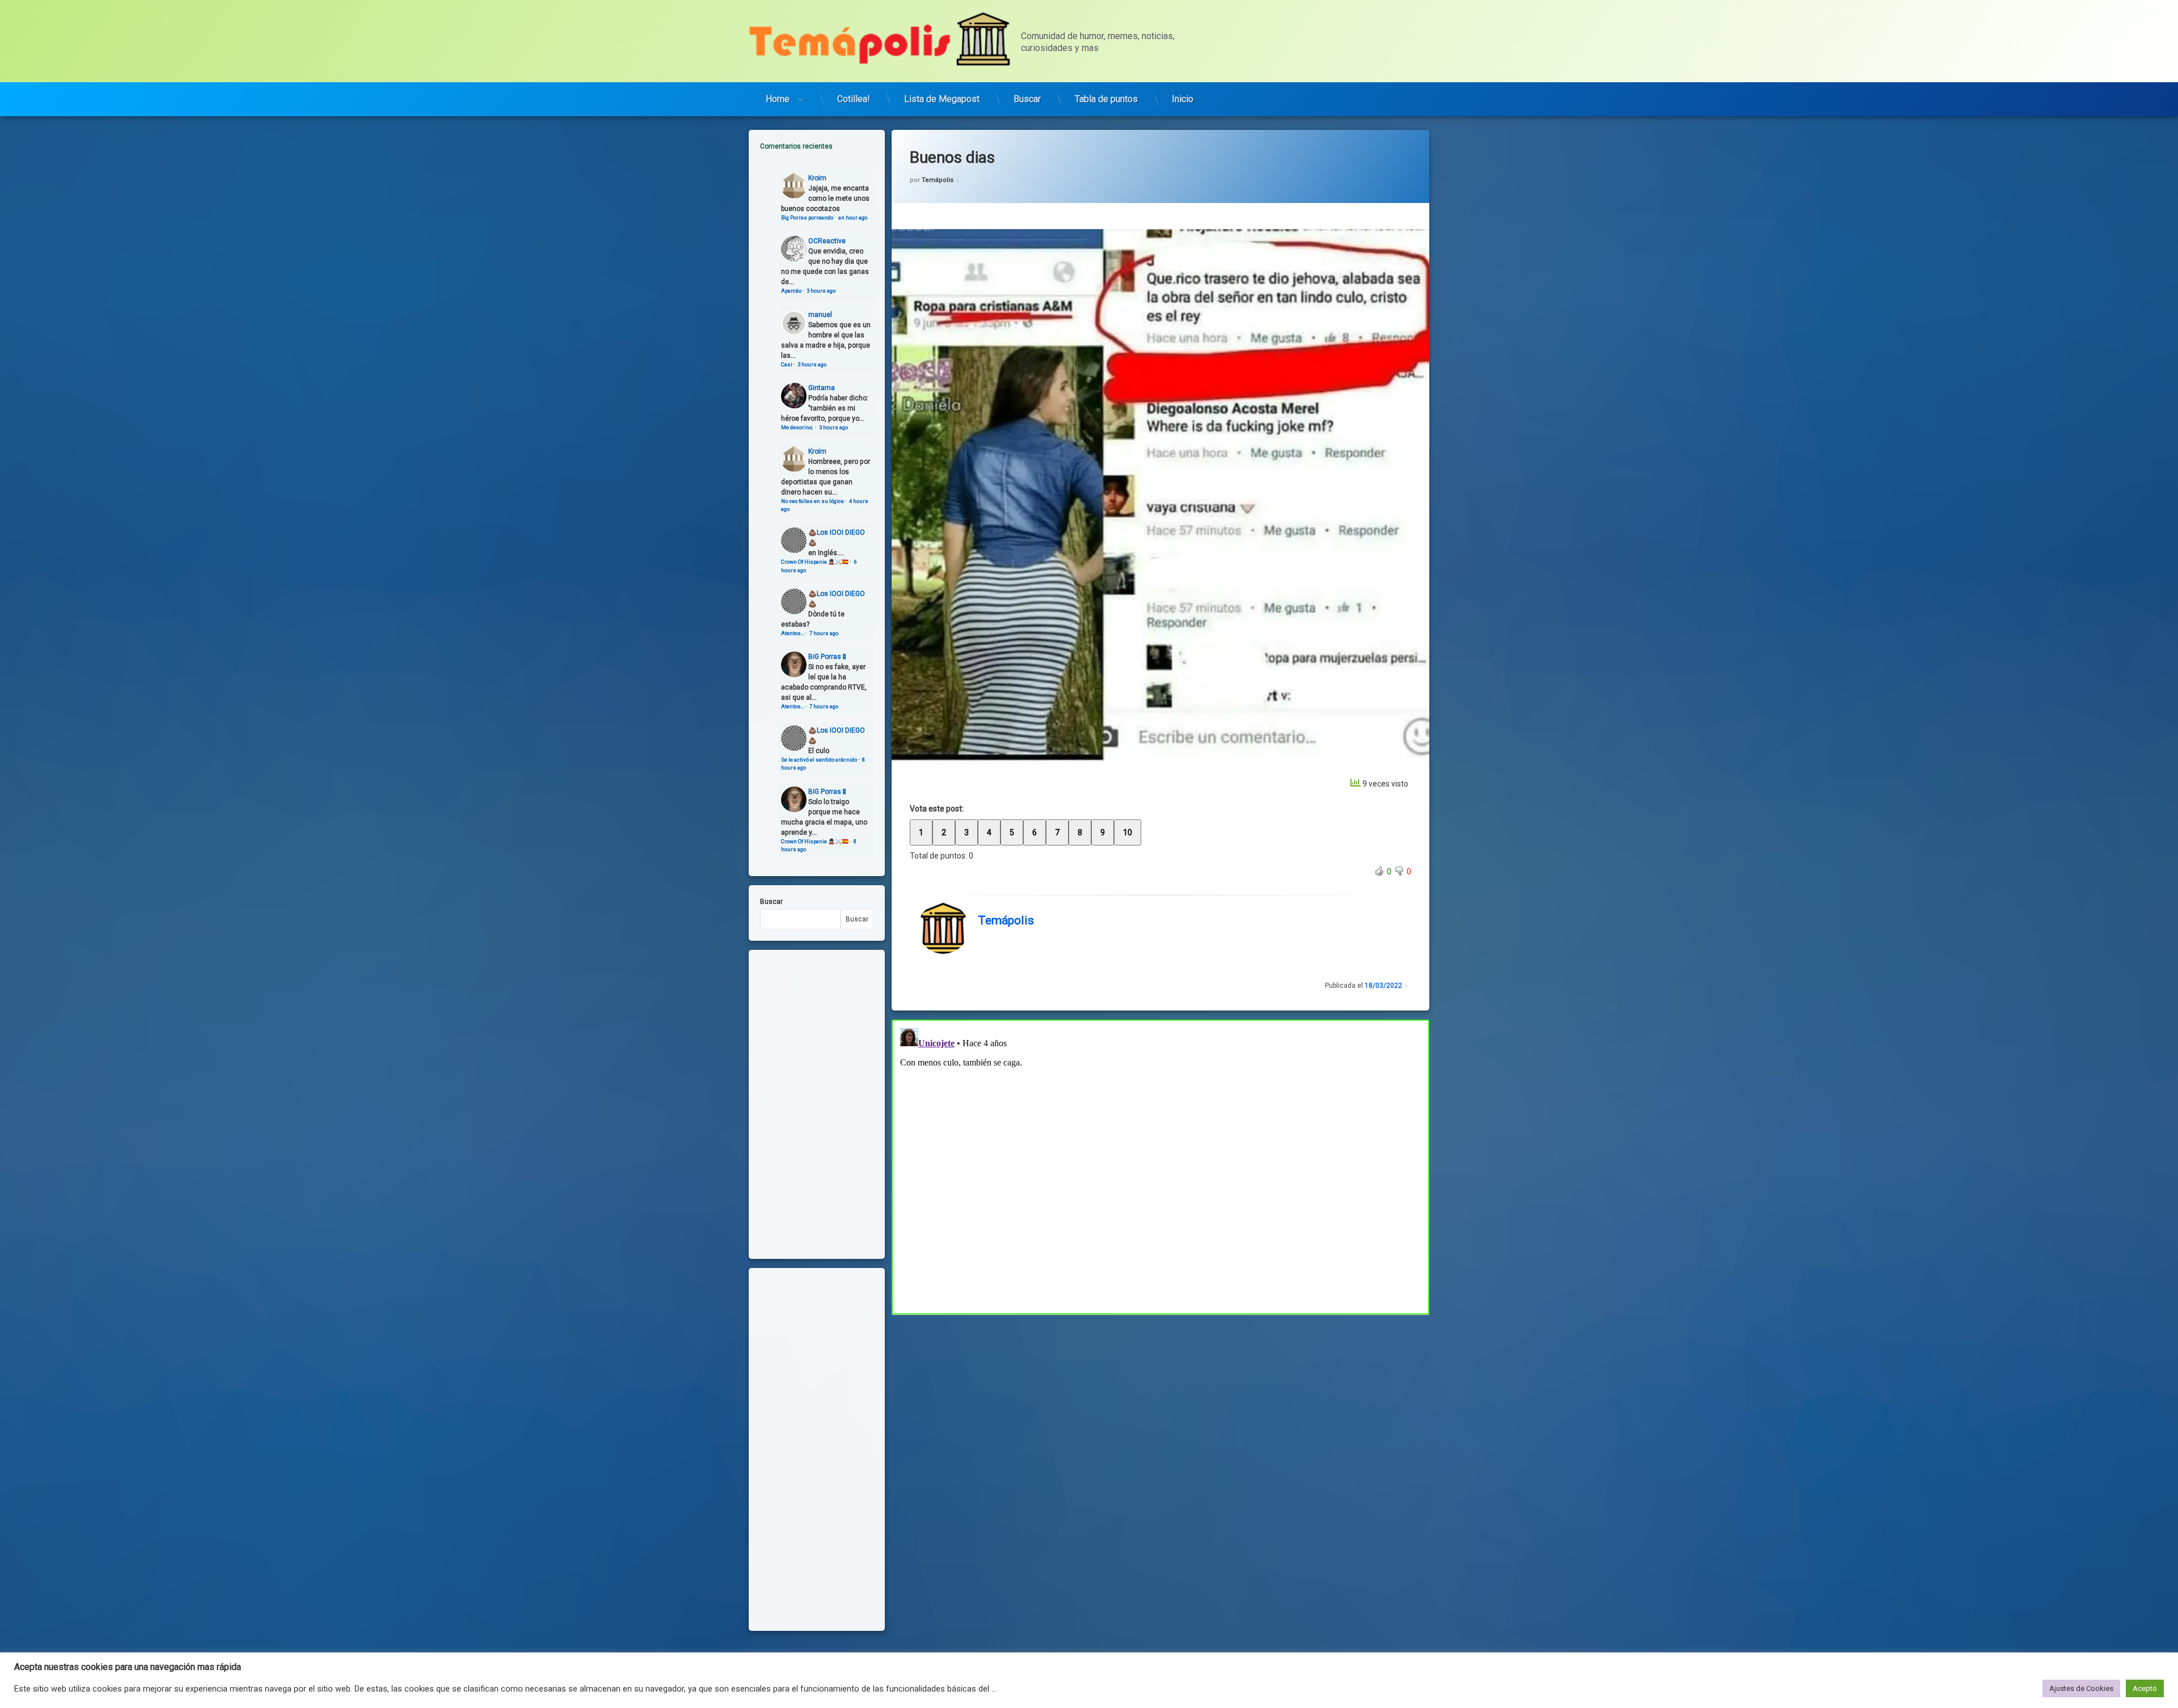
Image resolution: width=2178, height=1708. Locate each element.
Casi (787, 364)
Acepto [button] (2145, 1688)
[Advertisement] (1160, 1398)
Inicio (1183, 99)
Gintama (822, 388)
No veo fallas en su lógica (812, 501)
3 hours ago (821, 291)
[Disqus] (1160, 1165)
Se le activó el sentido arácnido (819, 760)
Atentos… (793, 633)
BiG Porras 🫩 (827, 657)
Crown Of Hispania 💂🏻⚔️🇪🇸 (815, 562)
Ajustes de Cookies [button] (2081, 1688)
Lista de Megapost (942, 99)
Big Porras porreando (807, 217)
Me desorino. (797, 427)
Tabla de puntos (1106, 99)
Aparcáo (791, 291)
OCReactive (827, 241)
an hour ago (853, 217)
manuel (820, 315)
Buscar (1027, 99)
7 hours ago (824, 633)
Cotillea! (854, 99)
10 (1128, 832)
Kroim (817, 178)
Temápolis (938, 180)
